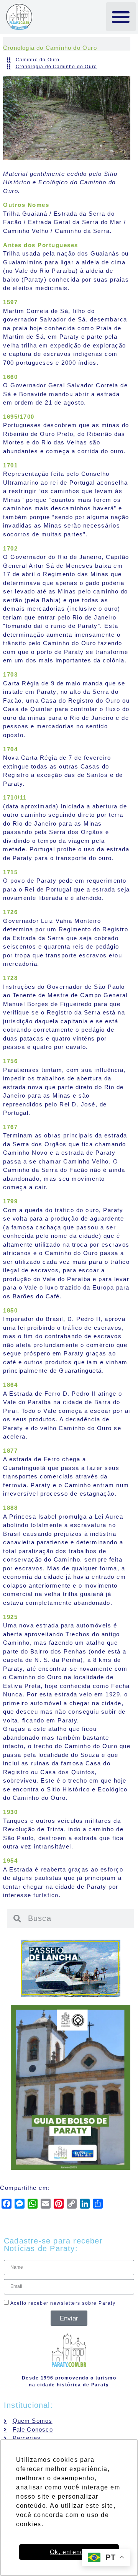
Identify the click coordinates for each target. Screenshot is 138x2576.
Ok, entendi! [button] (69, 2552)
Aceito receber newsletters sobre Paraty (62, 2303)
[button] (121, 17)
